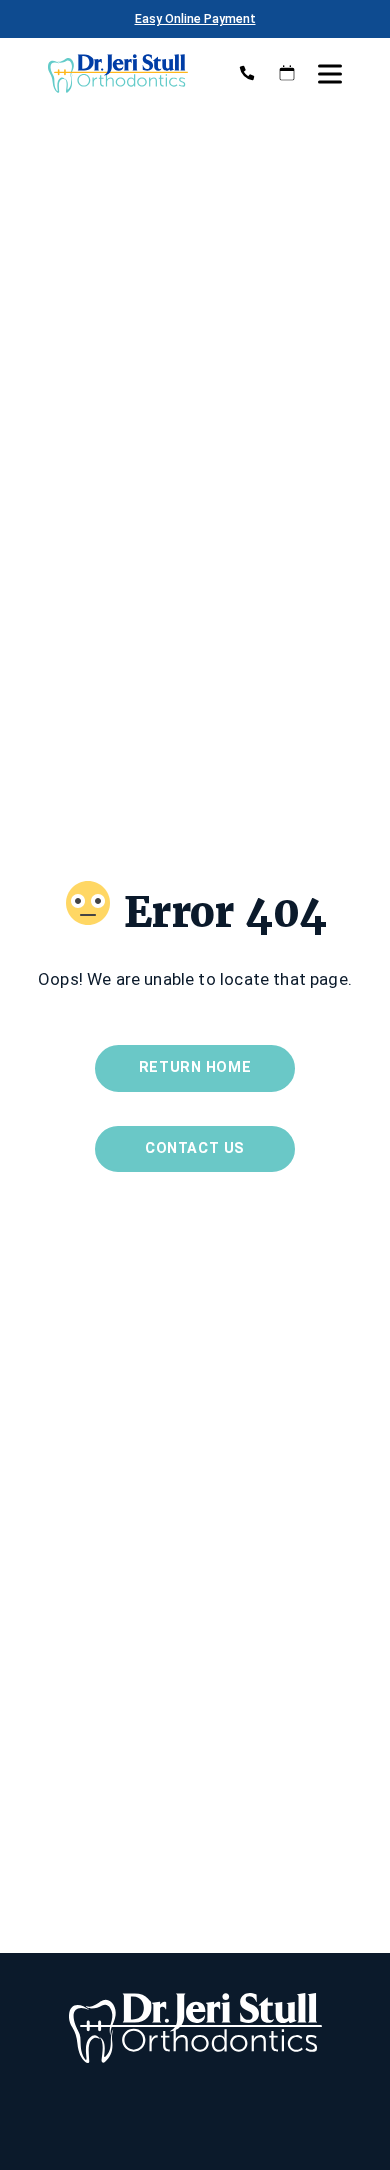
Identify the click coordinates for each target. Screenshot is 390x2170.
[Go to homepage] (125, 73)
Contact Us (195, 1148)
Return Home (195, 1067)
